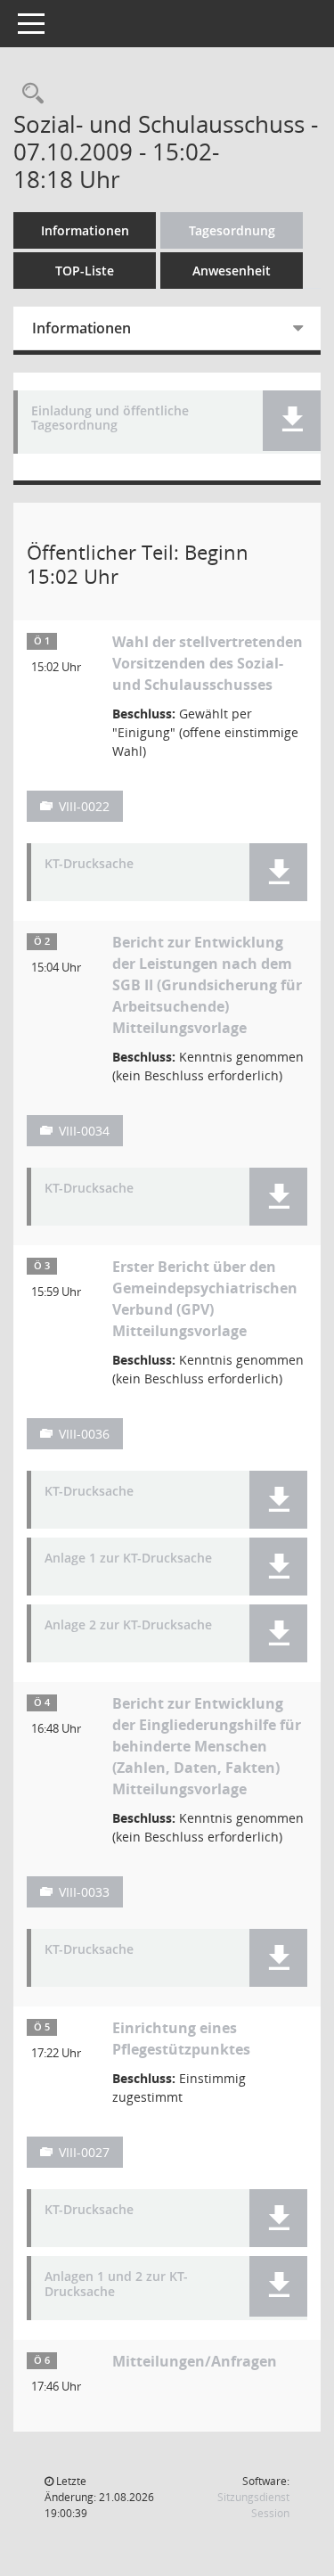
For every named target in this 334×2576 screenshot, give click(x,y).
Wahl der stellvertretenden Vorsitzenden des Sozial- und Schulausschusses (208, 663)
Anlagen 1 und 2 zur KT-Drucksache (116, 2285)
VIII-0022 (84, 806)
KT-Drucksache (89, 864)
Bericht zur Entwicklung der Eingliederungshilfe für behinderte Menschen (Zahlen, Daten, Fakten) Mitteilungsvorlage (207, 1746)
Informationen (85, 230)
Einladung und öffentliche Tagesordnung (110, 419)
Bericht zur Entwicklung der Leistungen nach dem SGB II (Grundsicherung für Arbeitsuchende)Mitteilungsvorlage (207, 985)
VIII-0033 (84, 1892)
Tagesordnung (232, 230)
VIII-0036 (84, 1434)
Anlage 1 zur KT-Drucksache (128, 1559)
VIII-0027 (84, 2152)
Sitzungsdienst (253, 2505)
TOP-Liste (85, 271)
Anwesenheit (232, 271)
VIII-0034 (84, 1131)
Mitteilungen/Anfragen (195, 2361)
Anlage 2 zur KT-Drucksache (128, 1625)
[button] (292, 421)
